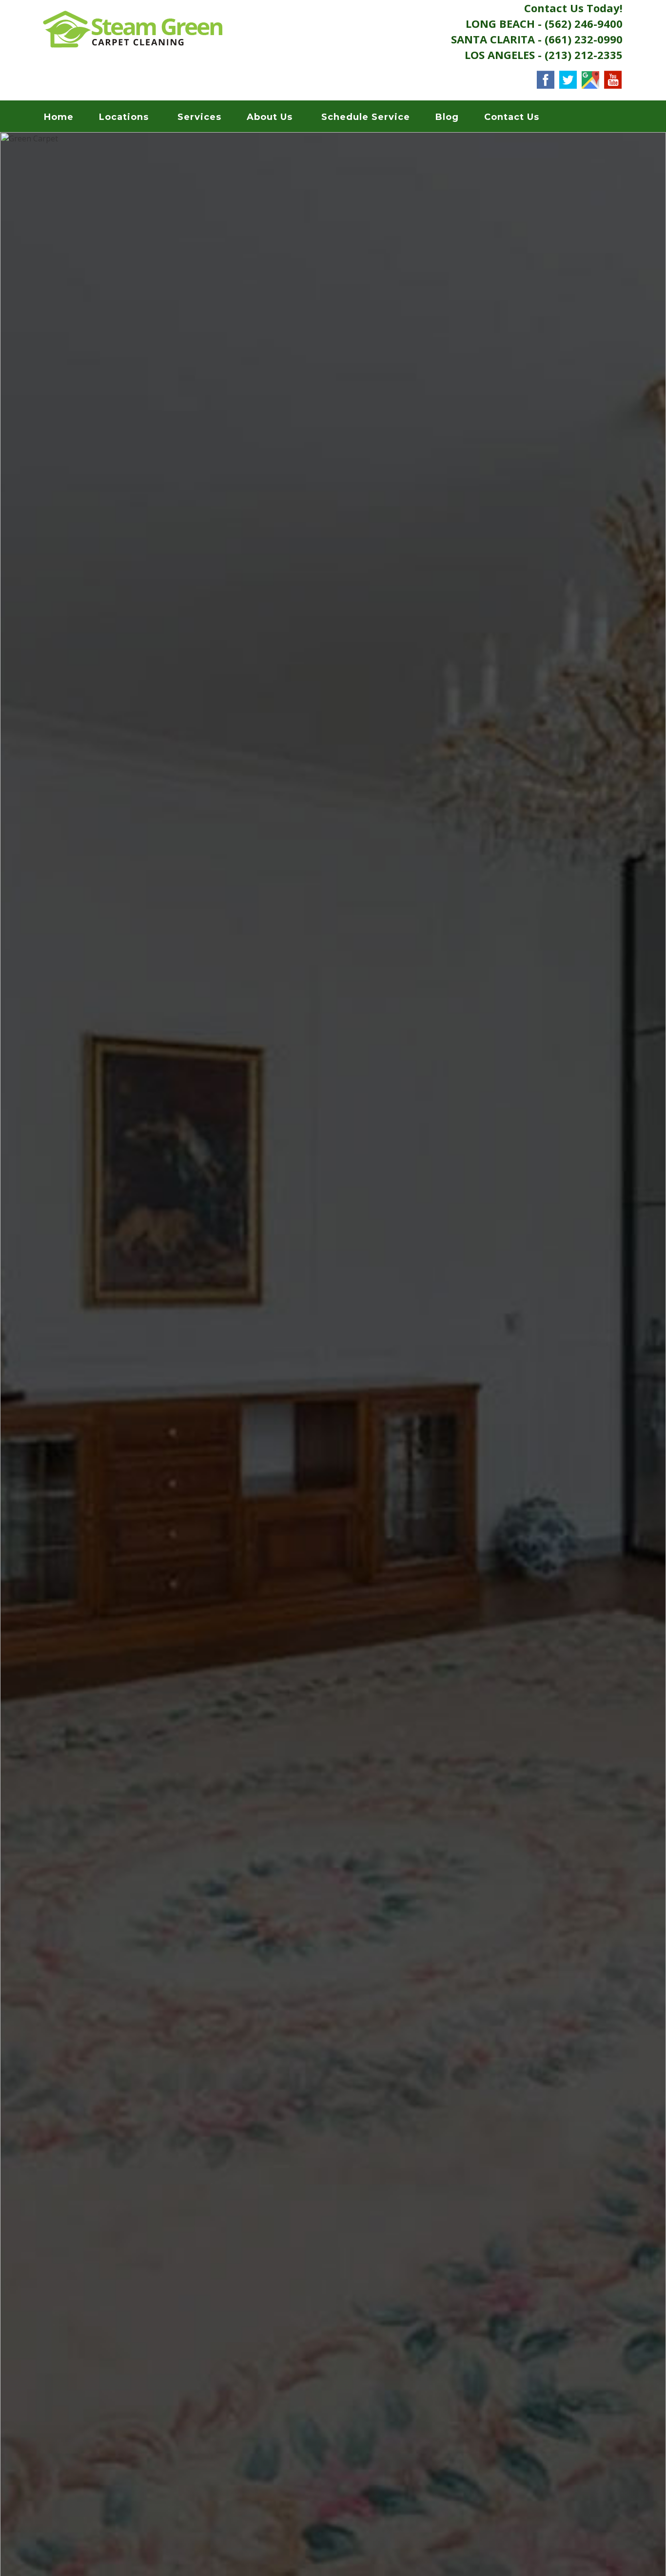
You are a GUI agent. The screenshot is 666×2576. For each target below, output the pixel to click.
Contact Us (512, 117)
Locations (124, 117)
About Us (270, 117)
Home (59, 117)
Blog (447, 117)
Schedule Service (366, 117)
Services (199, 117)
